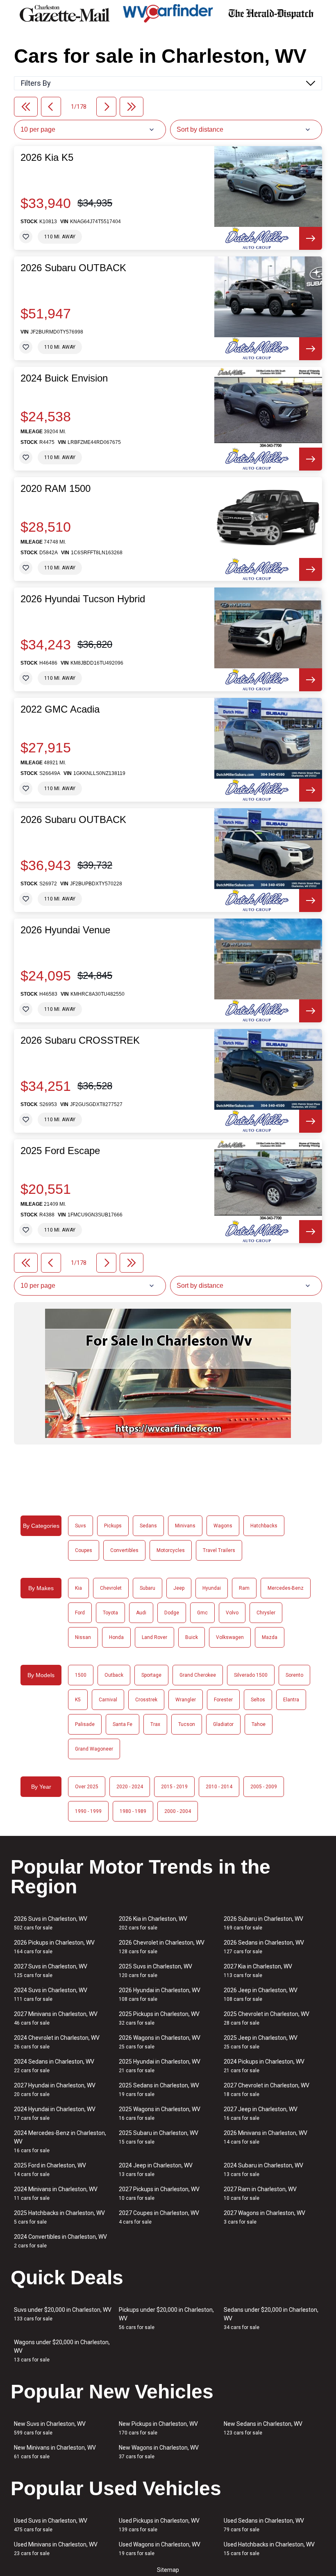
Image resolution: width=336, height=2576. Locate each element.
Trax (155, 1724)
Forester (223, 1700)
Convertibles (124, 1550)
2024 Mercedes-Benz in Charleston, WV (60, 2142)
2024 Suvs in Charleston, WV (51, 1994)
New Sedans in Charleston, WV (263, 2428)
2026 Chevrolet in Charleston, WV (162, 1947)
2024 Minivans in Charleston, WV (56, 2193)
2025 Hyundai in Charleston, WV (160, 2066)
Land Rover (154, 1637)
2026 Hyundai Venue (65, 930)
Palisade (85, 1724)
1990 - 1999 (88, 1811)
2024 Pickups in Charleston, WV (264, 2066)
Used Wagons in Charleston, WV (160, 2549)
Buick (192, 1637)
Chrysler (266, 1613)
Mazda (270, 1637)
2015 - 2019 (174, 1787)
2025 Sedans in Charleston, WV (159, 2090)
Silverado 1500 (251, 1675)
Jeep (179, 1588)
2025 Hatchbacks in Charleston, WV (59, 2217)
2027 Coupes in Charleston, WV (159, 2217)
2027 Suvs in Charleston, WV (51, 1971)
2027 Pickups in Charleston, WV (159, 2193)
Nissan (83, 1637)
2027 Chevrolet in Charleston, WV (267, 2090)
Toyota (110, 1613)
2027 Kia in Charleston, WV (258, 1971)
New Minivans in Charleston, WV (55, 2452)
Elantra (291, 1700)
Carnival (108, 1700)
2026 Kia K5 (47, 158)
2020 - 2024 (130, 1787)
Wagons (223, 1526)
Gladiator (223, 1724)
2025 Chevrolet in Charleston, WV (267, 2018)
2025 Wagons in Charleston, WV (160, 2113)
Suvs (81, 1526)
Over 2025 (87, 1787)
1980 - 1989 (133, 1811)
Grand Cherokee (198, 1675)
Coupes (84, 1550)
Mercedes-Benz (286, 1588)
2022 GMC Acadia (60, 709)
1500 (81, 1675)
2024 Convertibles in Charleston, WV (60, 2241)
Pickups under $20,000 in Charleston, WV (166, 2318)
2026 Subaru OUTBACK (73, 268)
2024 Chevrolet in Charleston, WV (57, 2042)
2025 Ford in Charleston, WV (50, 2170)
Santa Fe (123, 1724)
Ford (80, 1613)
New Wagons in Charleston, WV (159, 2452)
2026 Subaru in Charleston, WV (263, 1923)
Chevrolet (111, 1588)
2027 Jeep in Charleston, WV (261, 2113)
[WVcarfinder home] (168, 13)
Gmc (202, 1613)
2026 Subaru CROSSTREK (80, 1040)
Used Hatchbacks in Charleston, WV (269, 2549)
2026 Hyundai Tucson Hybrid (83, 599)
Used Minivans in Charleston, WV (56, 2549)
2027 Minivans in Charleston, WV (56, 2018)
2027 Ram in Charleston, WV (260, 2193)
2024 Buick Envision (64, 378)
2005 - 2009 (264, 1787)
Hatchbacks (264, 1526)
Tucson (187, 1724)
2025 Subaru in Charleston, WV (159, 2137)
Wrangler (186, 1700)
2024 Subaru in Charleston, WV (263, 2170)
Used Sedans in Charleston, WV (264, 2525)
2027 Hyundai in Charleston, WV (55, 2090)
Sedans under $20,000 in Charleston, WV (271, 2318)
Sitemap (168, 2570)
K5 (78, 1700)
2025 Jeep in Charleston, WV (261, 2042)
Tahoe (259, 1724)
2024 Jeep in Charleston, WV (156, 2170)
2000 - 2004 (178, 1811)
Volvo (232, 1613)
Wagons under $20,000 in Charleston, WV (62, 2351)
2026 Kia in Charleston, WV (153, 1923)
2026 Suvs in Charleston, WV (51, 1923)
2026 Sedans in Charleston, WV (264, 1947)
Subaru (148, 1588)
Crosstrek (146, 1700)
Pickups (113, 1526)
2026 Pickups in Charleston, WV (54, 1947)
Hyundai (212, 1588)
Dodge (172, 1613)
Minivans (185, 1526)
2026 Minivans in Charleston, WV (266, 2137)
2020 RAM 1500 (56, 489)
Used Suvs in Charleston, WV (51, 2525)
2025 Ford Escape (60, 1151)
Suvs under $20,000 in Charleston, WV (63, 2314)
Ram (244, 1588)
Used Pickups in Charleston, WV (159, 2525)
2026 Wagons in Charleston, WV (160, 2042)
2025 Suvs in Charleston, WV (156, 1971)
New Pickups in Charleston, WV (158, 2428)
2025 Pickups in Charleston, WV (159, 2018)
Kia (78, 1588)
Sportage (151, 1675)
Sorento (294, 1675)
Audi (141, 1613)
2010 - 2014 (219, 1787)
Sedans (148, 1526)
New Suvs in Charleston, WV (50, 2428)
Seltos (258, 1700)
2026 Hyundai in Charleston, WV (160, 1994)
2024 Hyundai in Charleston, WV (55, 2113)
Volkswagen (230, 1637)
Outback (114, 1675)
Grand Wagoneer (94, 1749)
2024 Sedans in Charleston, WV (54, 2066)
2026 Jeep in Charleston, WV (261, 1994)
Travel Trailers (219, 1550)
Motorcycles (171, 1550)
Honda (116, 1637)
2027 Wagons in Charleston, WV (264, 2217)
